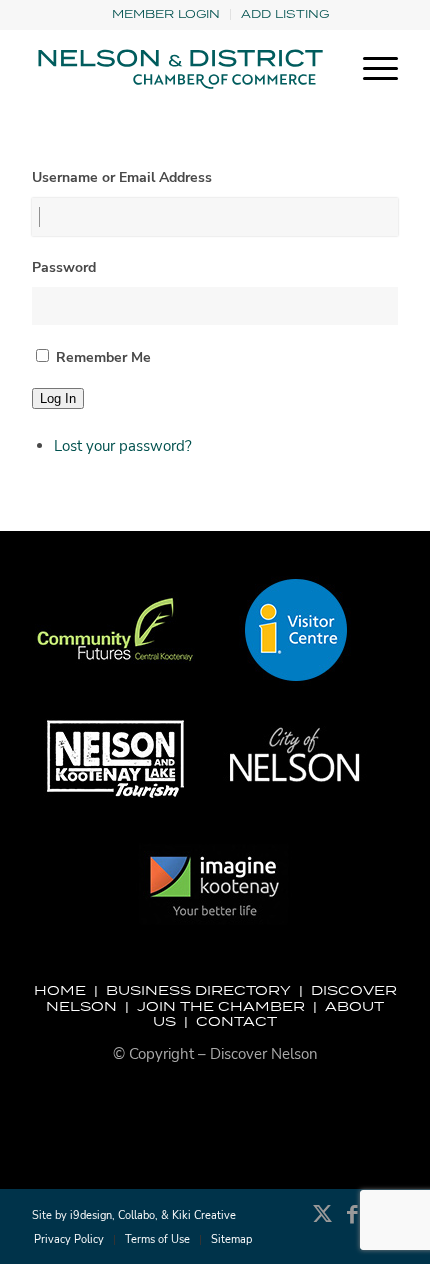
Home (60, 990)
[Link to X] (323, 1224)
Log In (58, 398)
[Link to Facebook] (353, 1224)
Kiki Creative (204, 1215)
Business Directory (198, 990)
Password (64, 267)
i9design (91, 1215)
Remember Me (103, 357)
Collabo (136, 1215)
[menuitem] (166, 14)
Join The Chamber (221, 1006)
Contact (236, 1021)
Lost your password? (123, 446)
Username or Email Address (122, 177)
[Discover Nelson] (178, 69)
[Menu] (370, 69)
